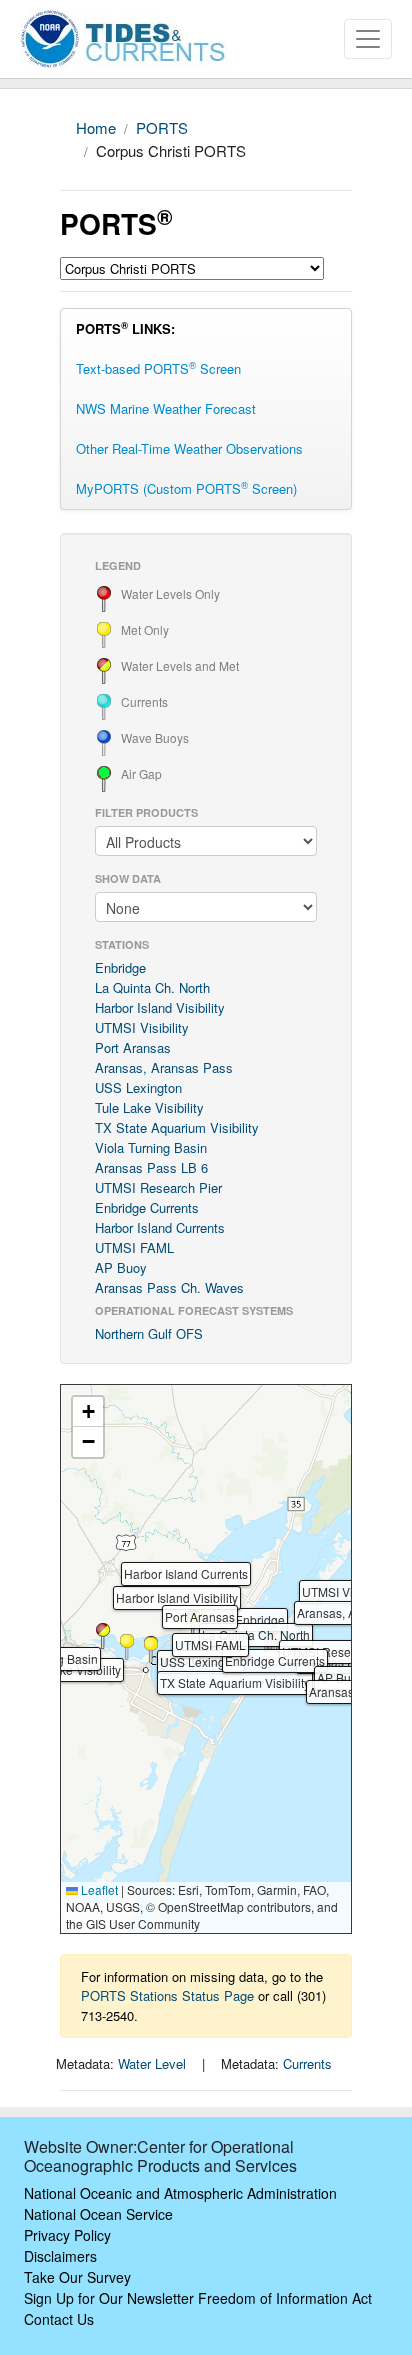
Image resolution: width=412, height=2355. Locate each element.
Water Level (152, 2063)
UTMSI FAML (134, 1247)
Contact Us (59, 2319)
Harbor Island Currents (160, 1227)
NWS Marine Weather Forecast (166, 408)
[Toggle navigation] (368, 39)
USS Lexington (138, 1087)
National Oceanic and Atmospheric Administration (180, 2193)
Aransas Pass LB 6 (151, 1167)
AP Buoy (121, 1267)
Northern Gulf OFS (149, 1333)
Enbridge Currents (147, 1207)
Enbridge (120, 967)
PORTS (162, 127)
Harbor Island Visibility (160, 1007)
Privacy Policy (67, 2235)
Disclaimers (60, 2256)
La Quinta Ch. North (152, 987)
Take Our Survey (77, 2277)
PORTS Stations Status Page (167, 1995)
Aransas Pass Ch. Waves (169, 1287)
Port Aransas (133, 1047)
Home (96, 127)
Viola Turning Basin (151, 1147)
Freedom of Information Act (285, 2298)
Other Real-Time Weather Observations (189, 448)
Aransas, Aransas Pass (164, 1067)
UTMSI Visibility (142, 1027)
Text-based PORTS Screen (158, 368)
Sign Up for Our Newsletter (109, 2298)
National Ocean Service (98, 2214)
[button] (127, 1647)
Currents (307, 2063)
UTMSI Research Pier (158, 1187)
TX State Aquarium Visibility (177, 1127)
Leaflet (98, 1889)
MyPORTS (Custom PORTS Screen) (186, 488)
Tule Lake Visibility (149, 1107)
